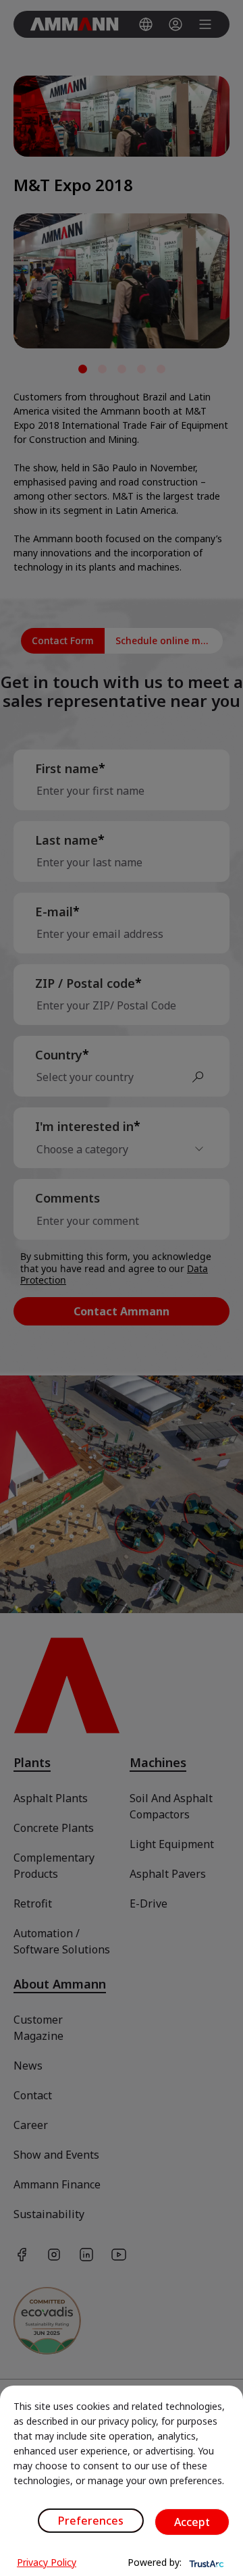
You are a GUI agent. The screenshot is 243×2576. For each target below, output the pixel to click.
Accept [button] (192, 2522)
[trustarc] (205, 2562)
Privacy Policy (47, 2562)
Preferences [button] (91, 2521)
